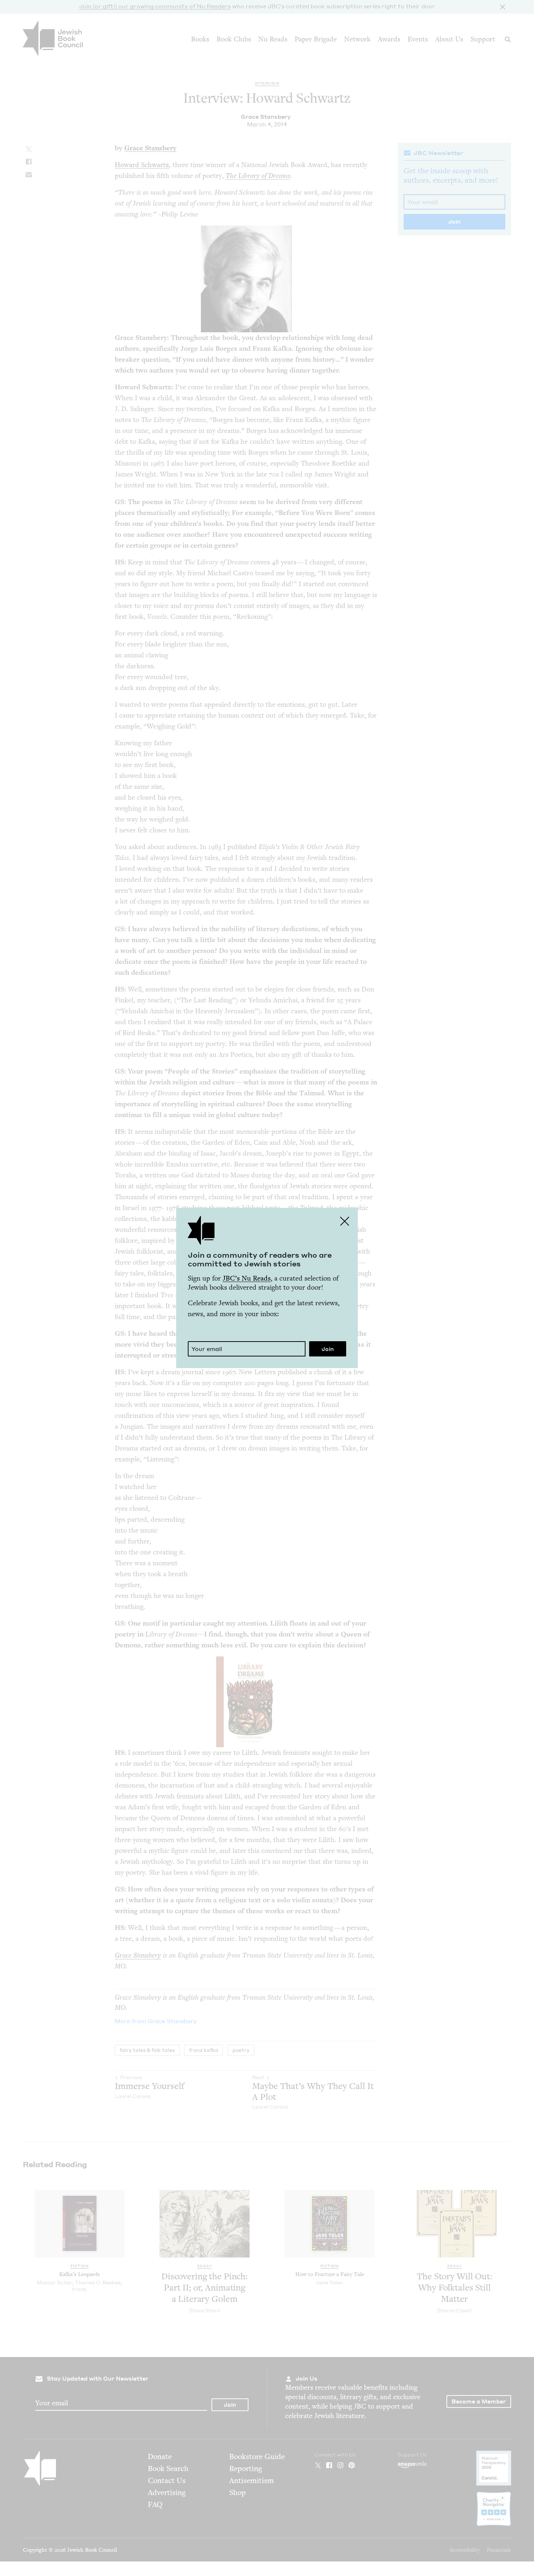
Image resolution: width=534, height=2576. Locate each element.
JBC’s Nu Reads (247, 1278)
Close (345, 1221)
